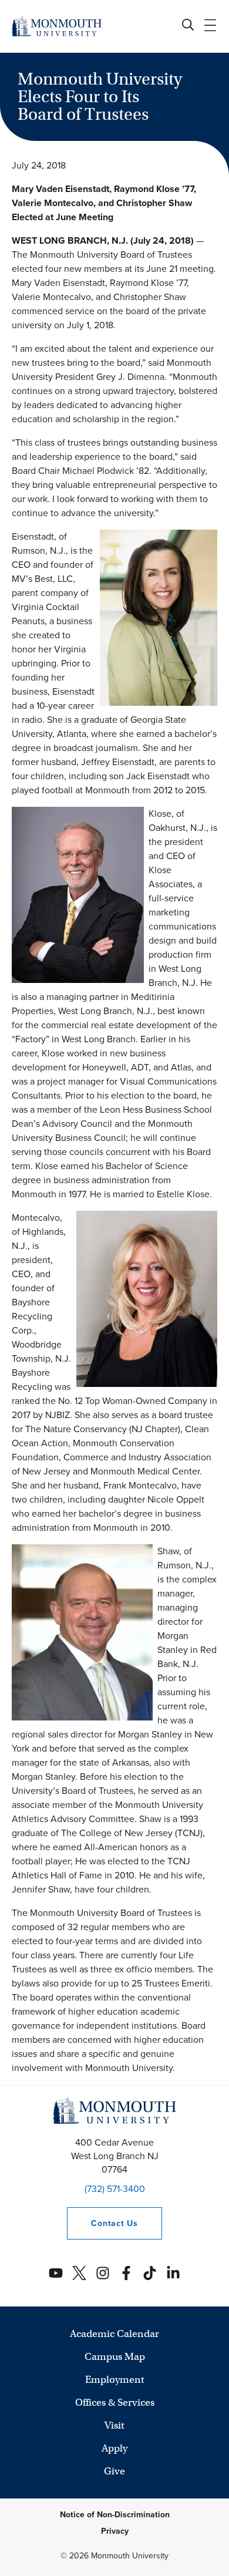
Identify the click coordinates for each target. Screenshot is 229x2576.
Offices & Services (115, 2402)
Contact (102, 2223)
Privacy (115, 2531)
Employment (115, 2380)
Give (114, 2471)
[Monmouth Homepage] (57, 26)
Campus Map (115, 2357)
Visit (114, 2425)
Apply (114, 2448)
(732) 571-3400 (115, 2189)
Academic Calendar (114, 2334)
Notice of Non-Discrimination (115, 2515)
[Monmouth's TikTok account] (150, 2273)
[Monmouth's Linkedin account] (173, 2273)
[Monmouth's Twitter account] (79, 2273)
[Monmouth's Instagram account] (103, 2273)
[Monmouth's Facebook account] (126, 2273)
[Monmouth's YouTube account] (56, 2273)
